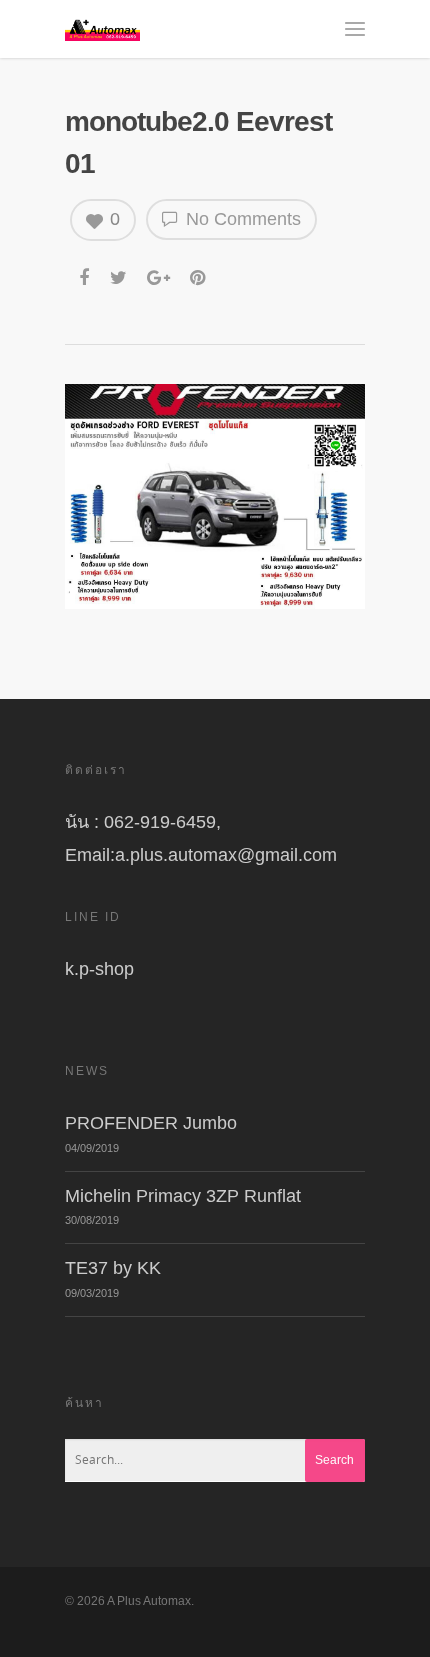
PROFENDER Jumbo (151, 1123)
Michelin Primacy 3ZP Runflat (183, 1196)
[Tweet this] (119, 271)
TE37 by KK (113, 1268)
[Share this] (85, 271)
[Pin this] (199, 271)
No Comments (241, 219)
